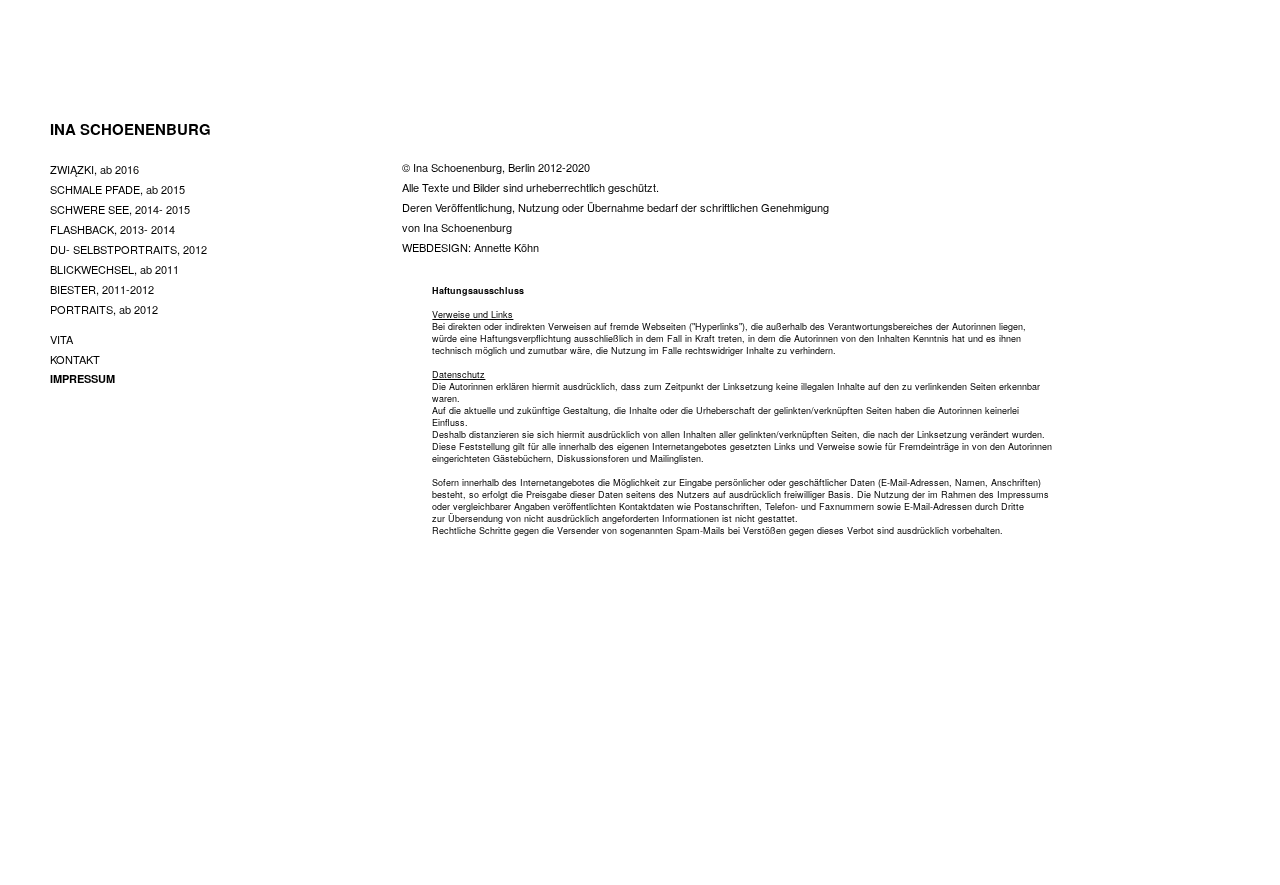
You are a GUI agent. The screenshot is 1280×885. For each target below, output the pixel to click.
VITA (61, 339)
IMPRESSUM (82, 378)
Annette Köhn (506, 247)
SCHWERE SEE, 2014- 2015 (120, 209)
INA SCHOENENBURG (130, 129)
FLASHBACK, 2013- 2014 (112, 229)
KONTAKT (75, 359)
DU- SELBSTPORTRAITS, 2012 (128, 249)
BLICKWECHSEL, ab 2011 (114, 269)
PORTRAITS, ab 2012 (104, 309)
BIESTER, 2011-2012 (102, 289)
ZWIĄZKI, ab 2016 (94, 169)
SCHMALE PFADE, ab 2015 (117, 189)
